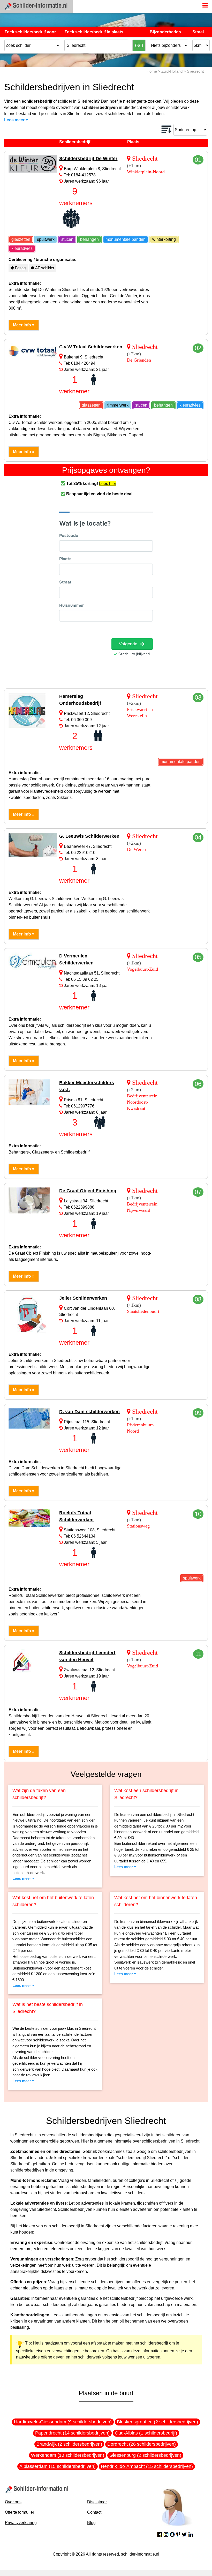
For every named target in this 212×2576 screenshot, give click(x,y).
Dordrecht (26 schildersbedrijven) (142, 2444)
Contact (94, 2512)
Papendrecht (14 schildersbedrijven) (72, 2433)
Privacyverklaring (21, 2523)
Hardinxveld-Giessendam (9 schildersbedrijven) (63, 2422)
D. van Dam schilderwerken (89, 1412)
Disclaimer (97, 2502)
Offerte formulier (20, 2512)
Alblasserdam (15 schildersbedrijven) (58, 2466)
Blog (91, 2523)
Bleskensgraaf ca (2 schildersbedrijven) (157, 2422)
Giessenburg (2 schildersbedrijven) (145, 2455)
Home (152, 71)
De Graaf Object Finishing (88, 1191)
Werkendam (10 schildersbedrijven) (68, 2455)
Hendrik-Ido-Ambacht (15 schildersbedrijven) (147, 2466)
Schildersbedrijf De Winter (88, 159)
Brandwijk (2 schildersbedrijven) (69, 2444)
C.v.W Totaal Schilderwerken (91, 347)
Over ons (13, 2502)
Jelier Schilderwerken (83, 1298)
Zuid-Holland (172, 71)
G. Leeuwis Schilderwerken (89, 836)
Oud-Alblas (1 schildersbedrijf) (146, 2433)
